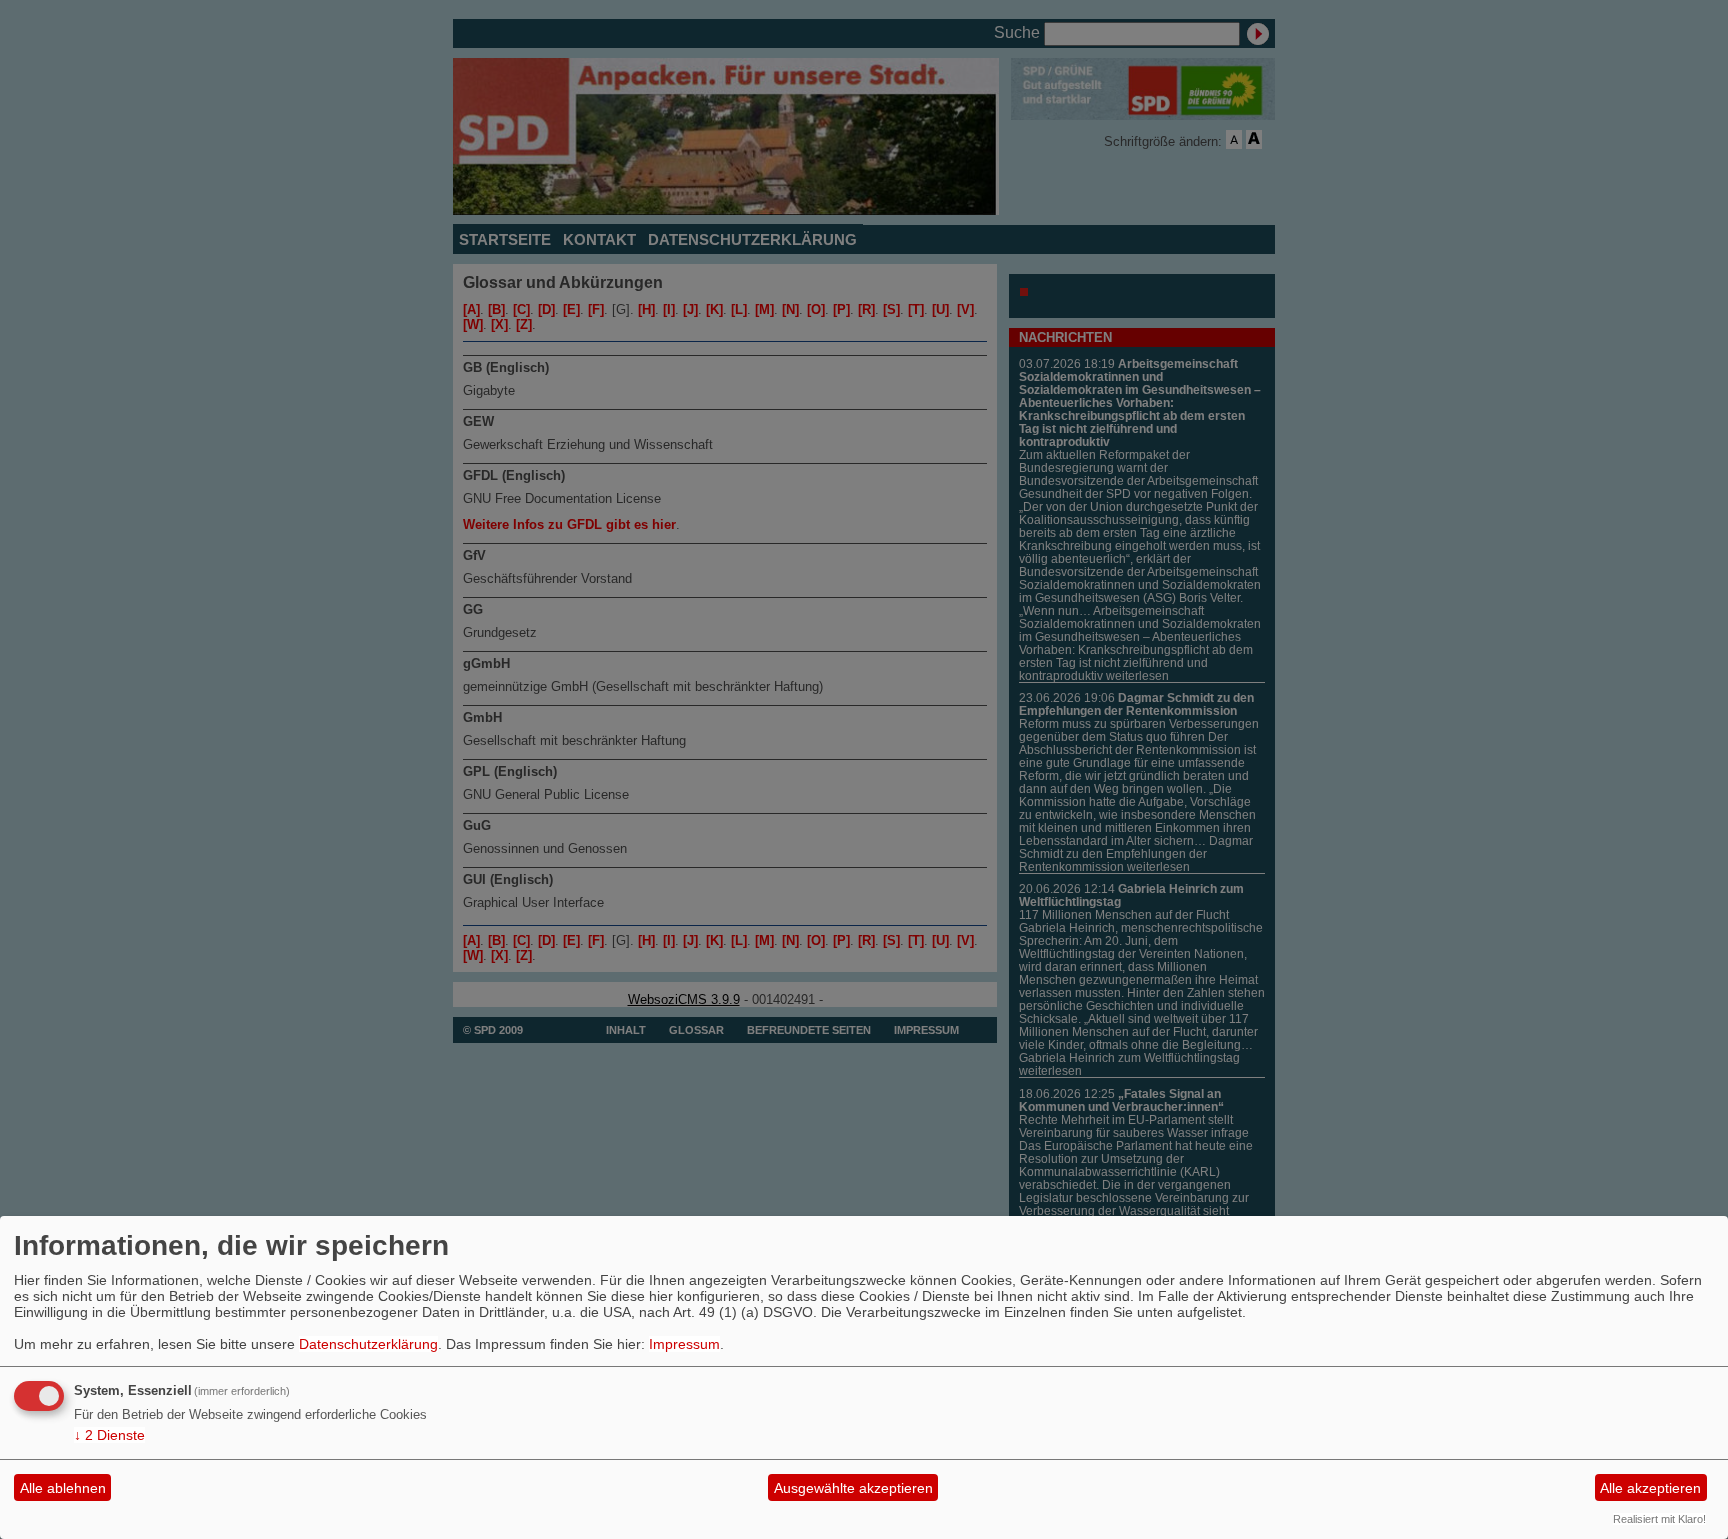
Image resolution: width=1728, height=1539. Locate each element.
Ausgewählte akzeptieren (853, 1488)
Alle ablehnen (63, 1488)
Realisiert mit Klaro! (1659, 1519)
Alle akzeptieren (1650, 1488)
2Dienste (109, 1435)
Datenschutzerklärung (368, 1344)
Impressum (684, 1344)
